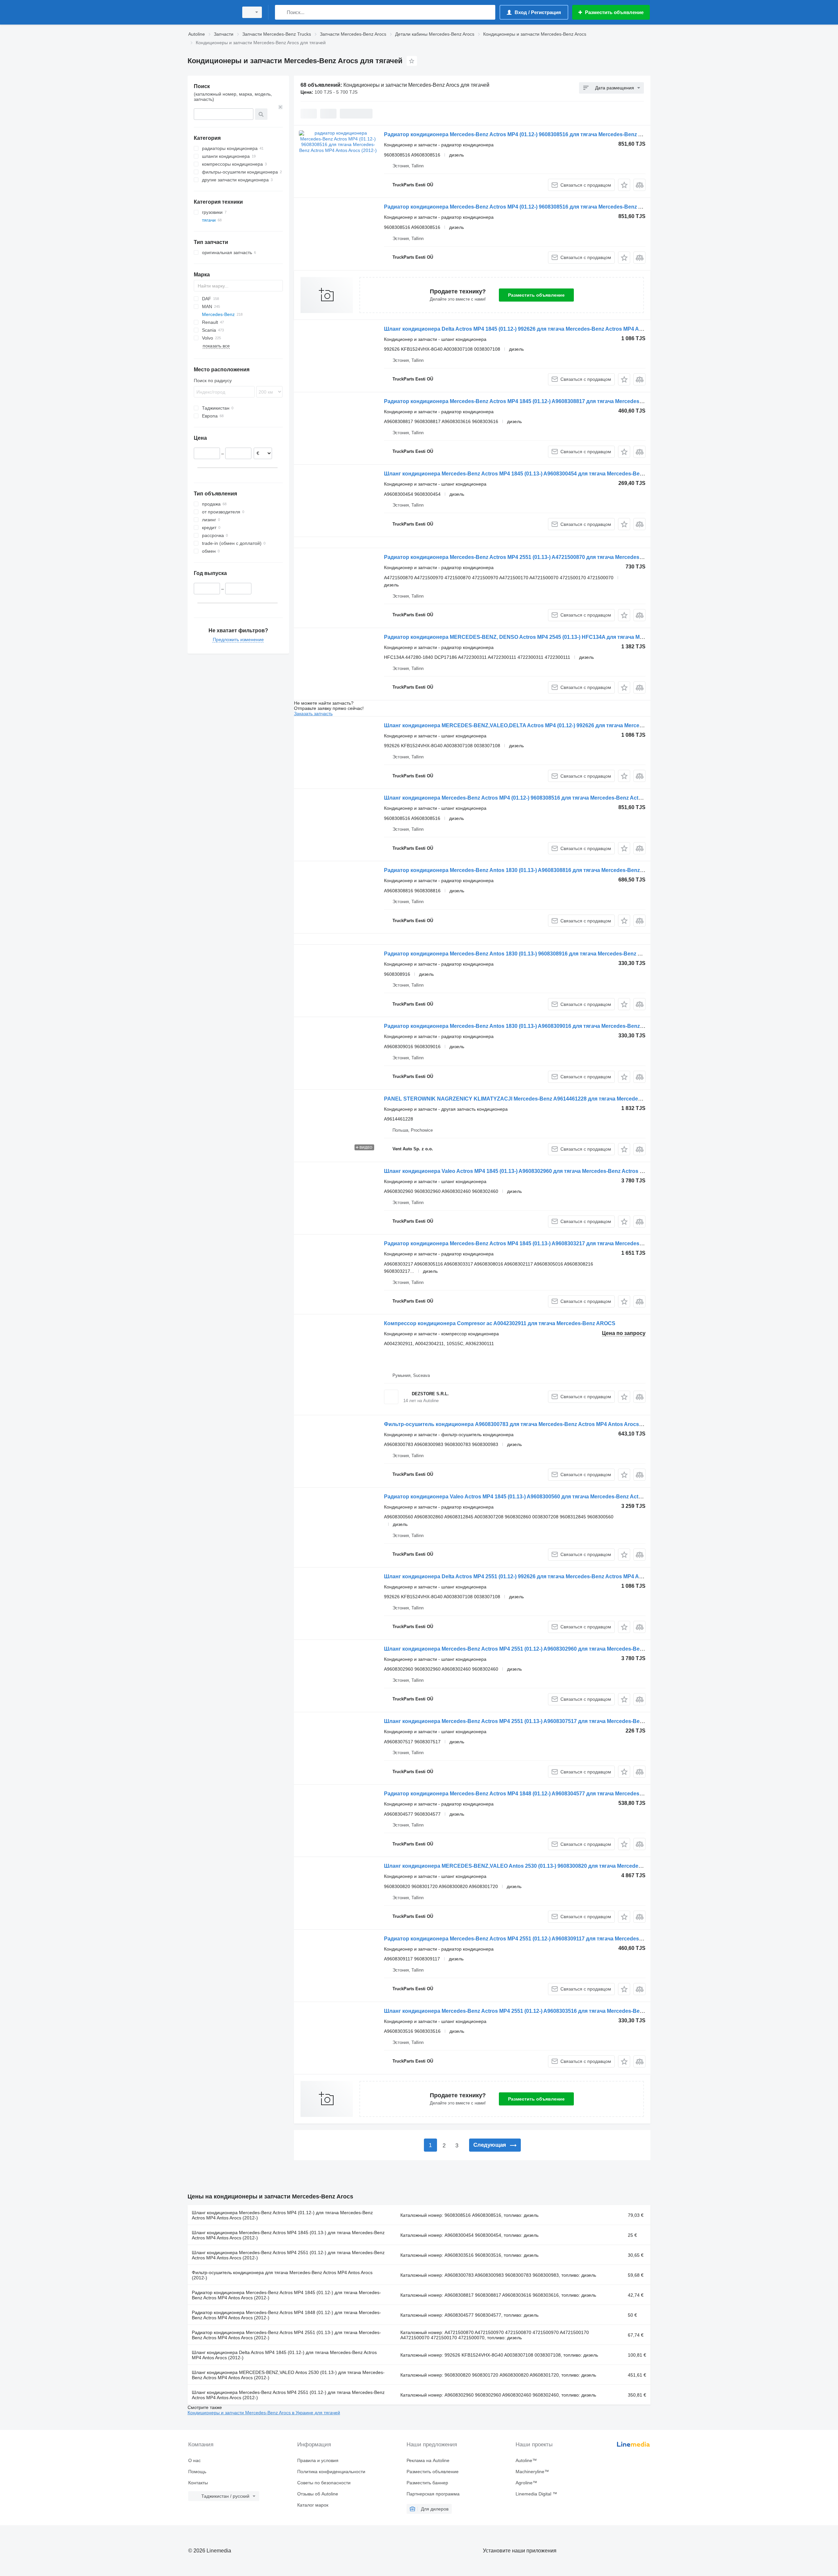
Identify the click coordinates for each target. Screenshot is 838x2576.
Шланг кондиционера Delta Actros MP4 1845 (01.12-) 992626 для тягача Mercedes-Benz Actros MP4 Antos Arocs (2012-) (534, 329)
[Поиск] (281, 12)
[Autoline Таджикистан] (211, 12)
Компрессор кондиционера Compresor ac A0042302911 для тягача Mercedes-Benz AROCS (500, 1323)
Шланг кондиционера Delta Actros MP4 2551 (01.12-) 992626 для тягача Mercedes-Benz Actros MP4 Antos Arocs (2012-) (534, 1576)
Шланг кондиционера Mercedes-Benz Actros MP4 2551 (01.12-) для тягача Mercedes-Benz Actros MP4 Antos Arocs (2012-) (288, 2255)
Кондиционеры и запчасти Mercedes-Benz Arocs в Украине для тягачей (264, 2413)
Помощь (197, 2472)
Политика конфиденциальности (331, 2472)
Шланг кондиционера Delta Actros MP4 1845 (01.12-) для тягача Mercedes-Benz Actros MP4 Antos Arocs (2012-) (284, 2355)
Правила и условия (318, 2460)
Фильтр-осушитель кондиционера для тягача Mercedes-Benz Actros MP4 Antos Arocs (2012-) (282, 2275)
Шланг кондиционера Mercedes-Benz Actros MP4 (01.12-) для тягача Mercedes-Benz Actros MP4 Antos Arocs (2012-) (282, 2215)
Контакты (198, 2483)
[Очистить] (281, 107)
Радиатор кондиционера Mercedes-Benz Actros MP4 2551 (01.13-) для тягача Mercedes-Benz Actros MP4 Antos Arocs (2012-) (286, 2335)
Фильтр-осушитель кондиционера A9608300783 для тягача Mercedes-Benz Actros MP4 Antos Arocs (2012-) (520, 1424)
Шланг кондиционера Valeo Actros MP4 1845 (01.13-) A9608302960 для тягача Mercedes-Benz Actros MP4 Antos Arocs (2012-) (542, 1171)
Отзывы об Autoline (318, 2494)
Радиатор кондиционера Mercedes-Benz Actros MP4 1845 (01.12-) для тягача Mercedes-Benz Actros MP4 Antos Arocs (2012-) (286, 2295)
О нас (194, 2460)
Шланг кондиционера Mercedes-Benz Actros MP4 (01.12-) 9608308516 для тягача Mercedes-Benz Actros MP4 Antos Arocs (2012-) (546, 798)
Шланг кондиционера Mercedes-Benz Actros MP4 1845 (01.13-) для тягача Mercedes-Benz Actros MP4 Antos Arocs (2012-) (288, 2235)
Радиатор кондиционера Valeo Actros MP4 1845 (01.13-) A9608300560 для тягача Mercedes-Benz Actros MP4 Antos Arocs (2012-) (546, 1497)
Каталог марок (313, 2505)
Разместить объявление (536, 295)
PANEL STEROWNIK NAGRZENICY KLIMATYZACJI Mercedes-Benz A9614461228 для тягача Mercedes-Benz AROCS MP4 (536, 1099)
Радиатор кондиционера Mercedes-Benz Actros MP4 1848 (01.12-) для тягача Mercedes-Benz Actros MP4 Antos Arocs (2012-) (286, 2315)
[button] (624, 185)
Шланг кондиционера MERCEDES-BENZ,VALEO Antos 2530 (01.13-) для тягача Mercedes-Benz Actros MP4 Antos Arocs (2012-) (288, 2375)
